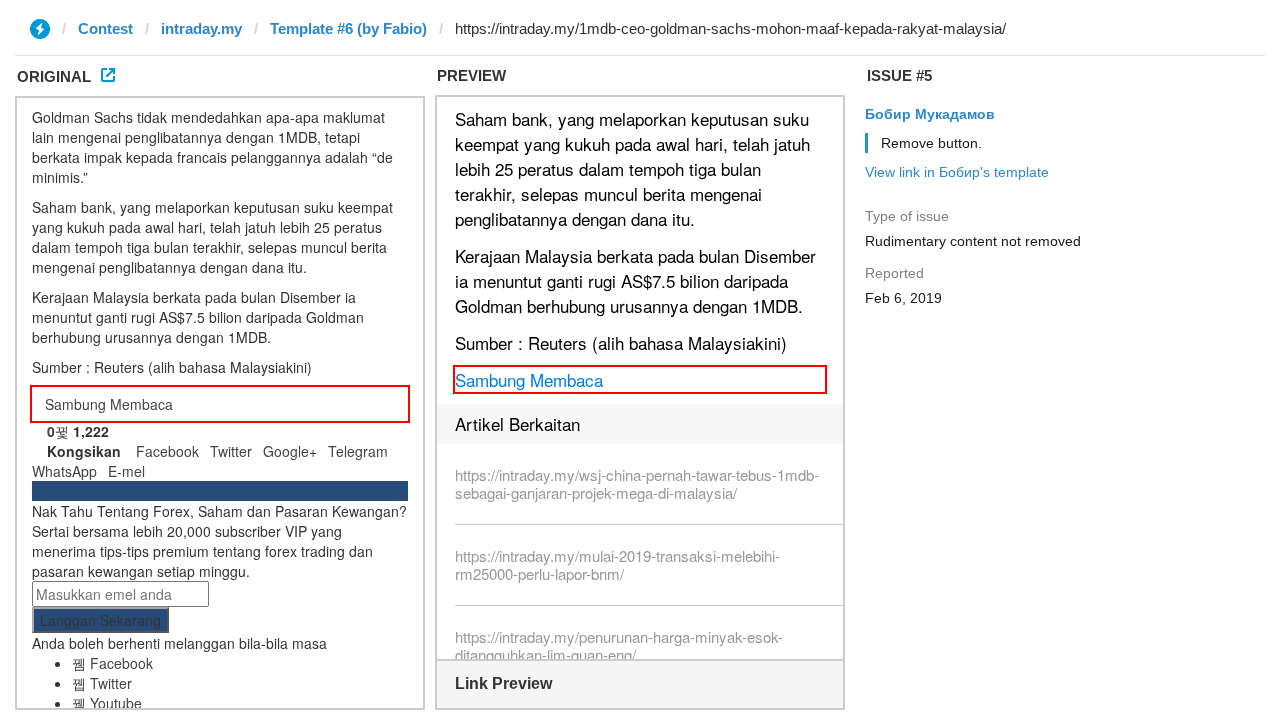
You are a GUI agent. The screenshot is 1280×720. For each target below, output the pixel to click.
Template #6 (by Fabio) (348, 28)
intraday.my (201, 28)
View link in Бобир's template (957, 172)
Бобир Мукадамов (930, 114)
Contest (105, 28)
